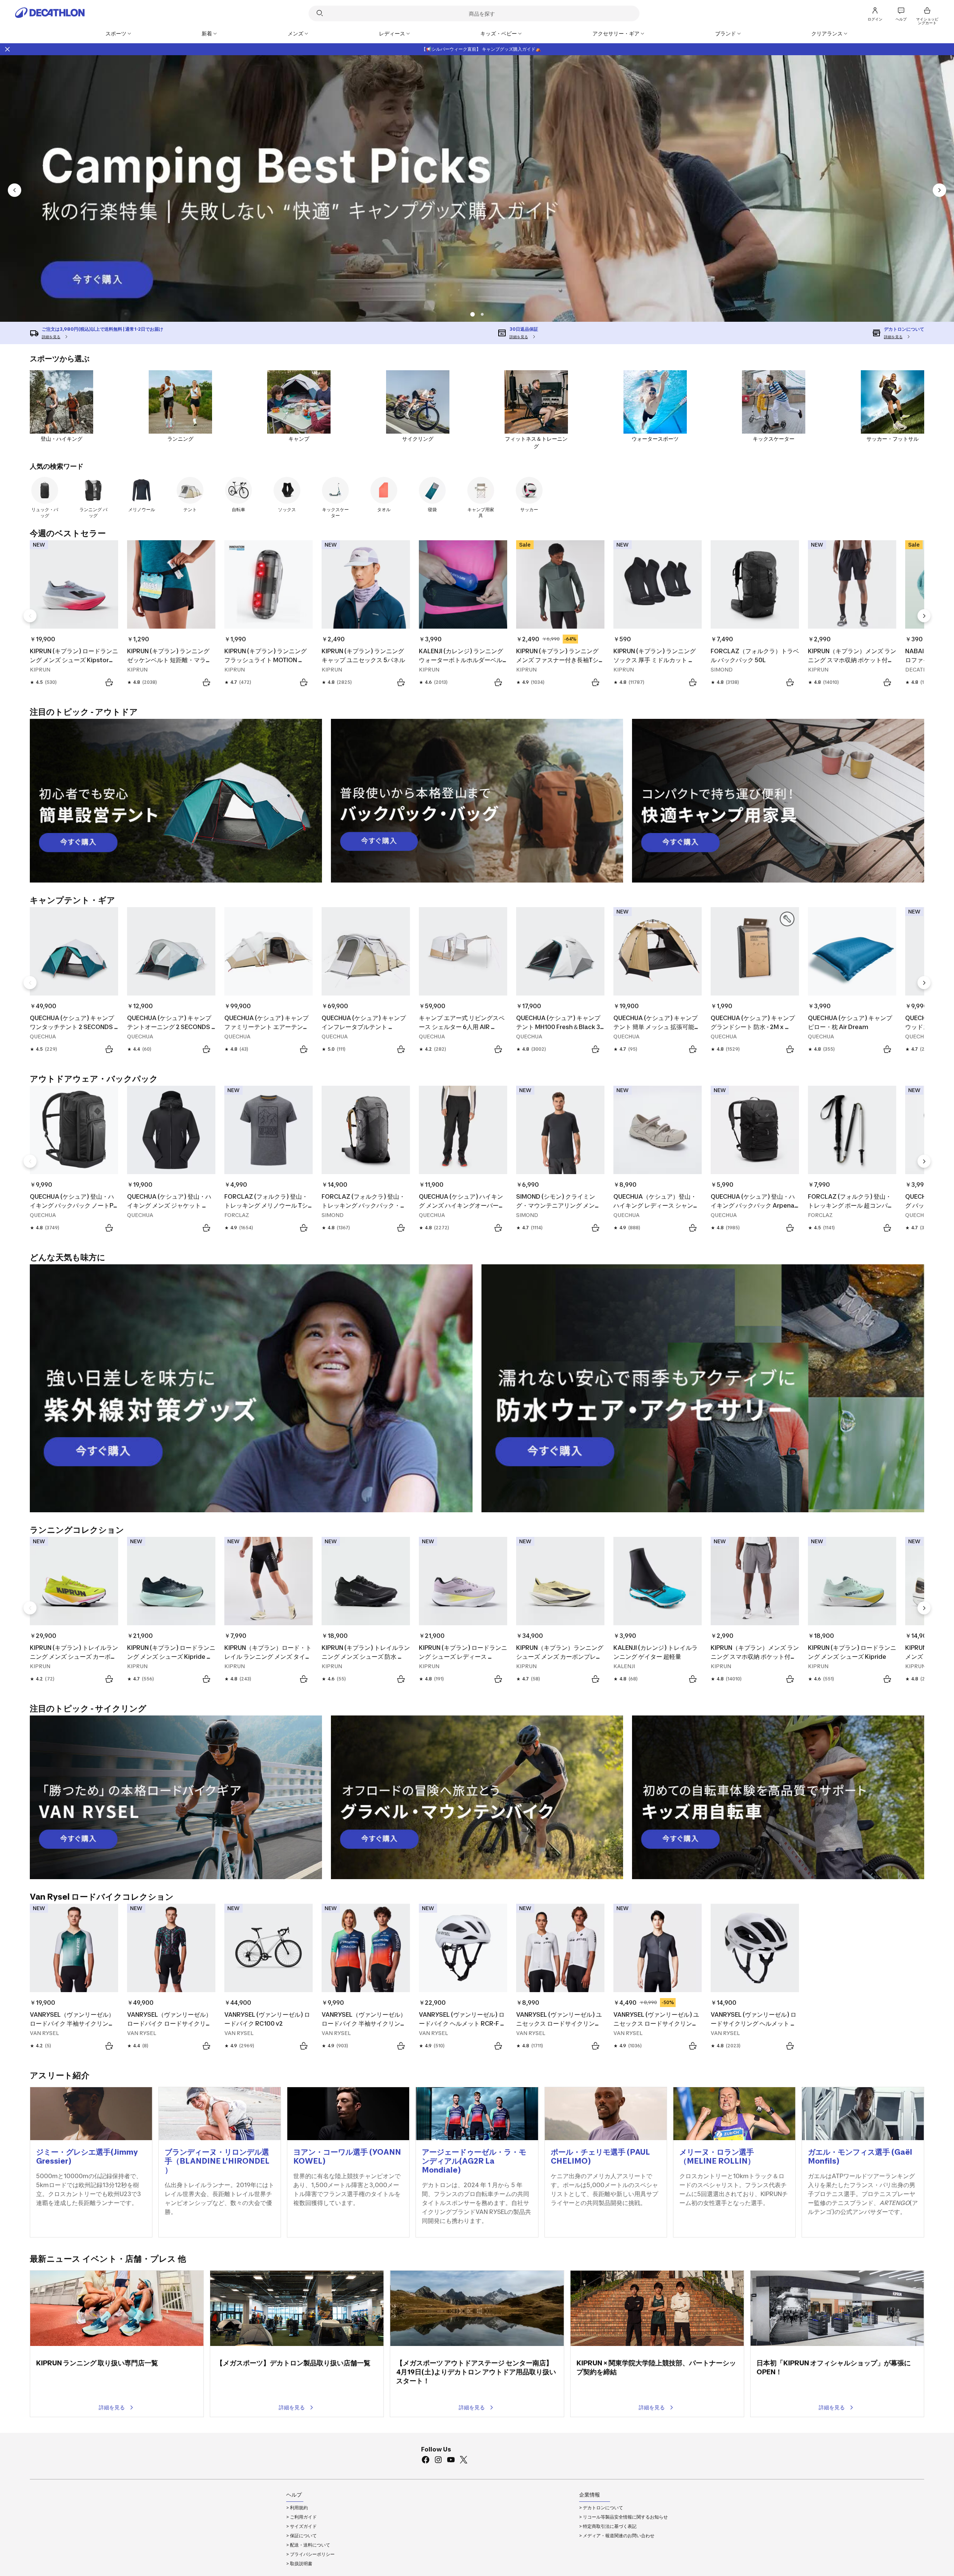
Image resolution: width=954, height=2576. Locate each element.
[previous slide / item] (15, 190)
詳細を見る (112, 2407)
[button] (482, 314)
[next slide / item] (939, 190)
